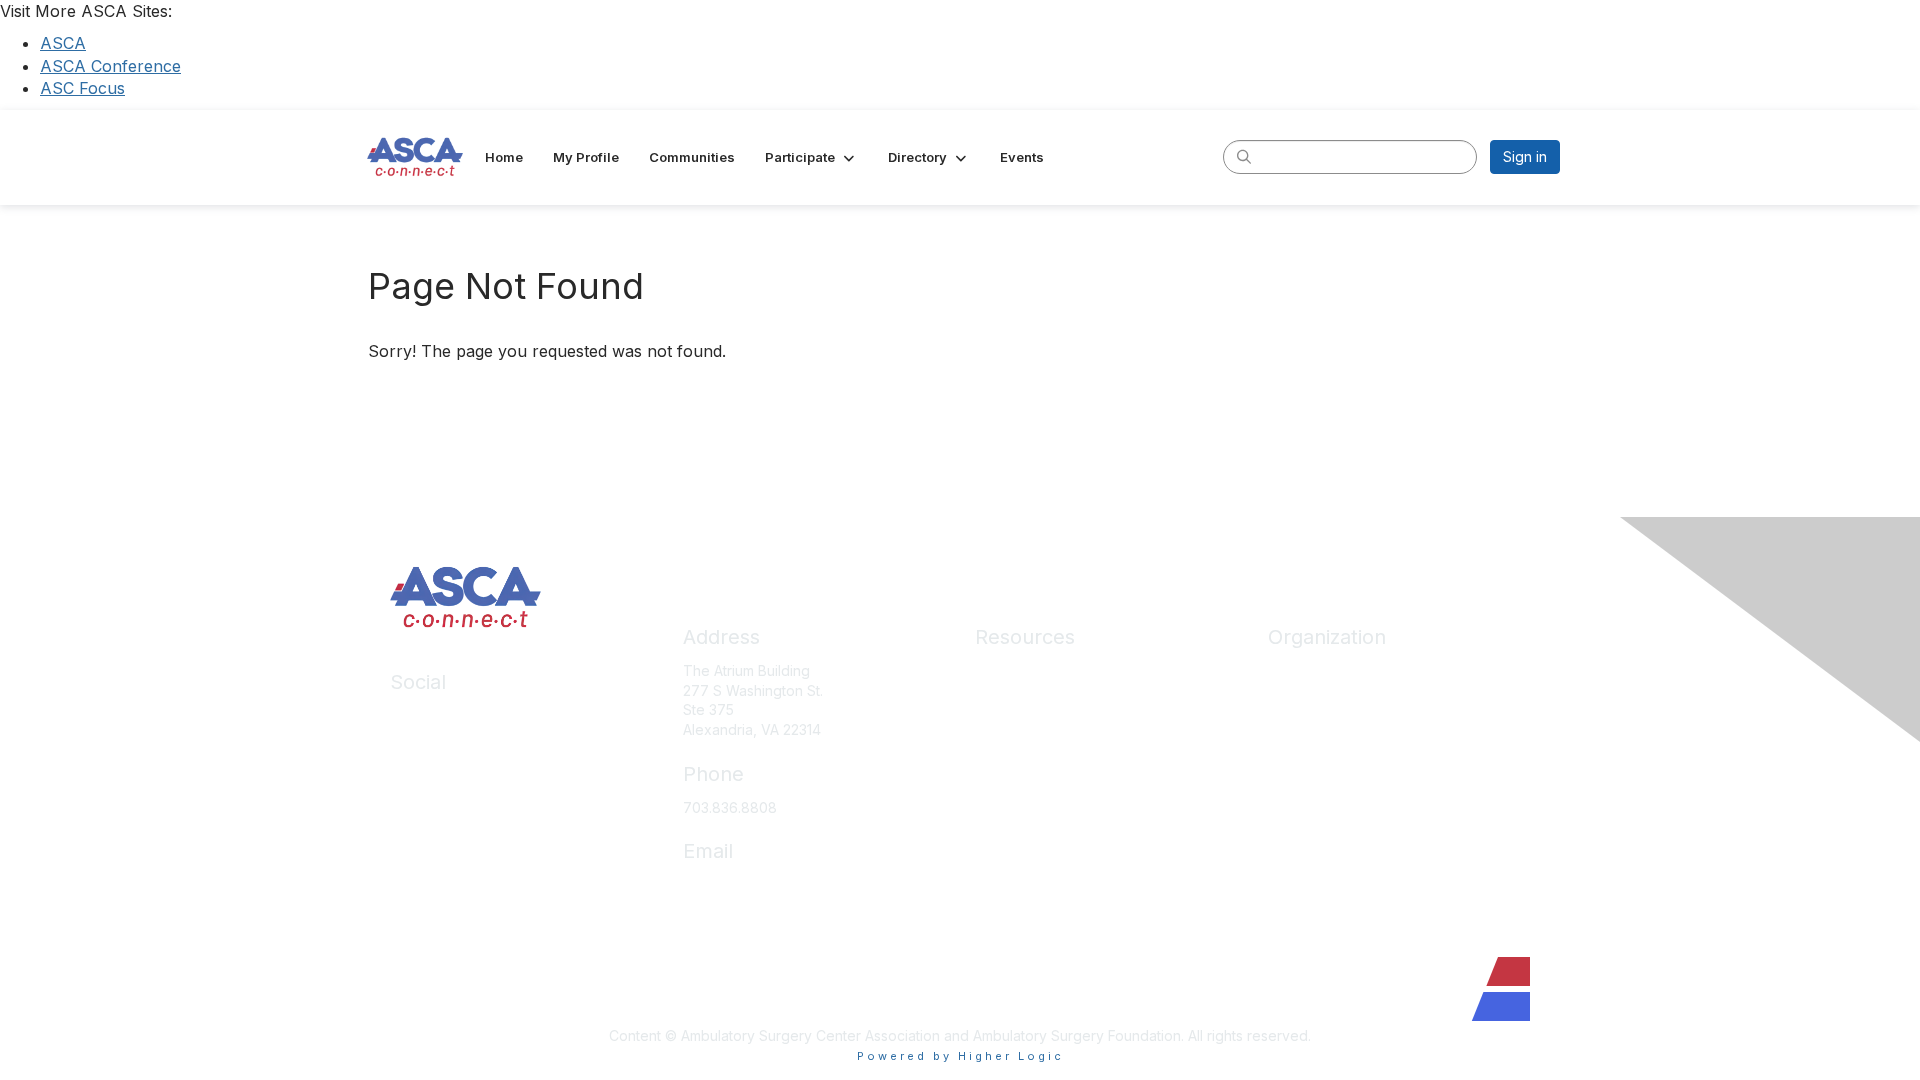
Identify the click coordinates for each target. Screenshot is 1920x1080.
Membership (1016, 759)
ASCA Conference (110, 66)
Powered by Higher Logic (960, 1056)
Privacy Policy (1021, 877)
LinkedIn (417, 715)
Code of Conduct (1032, 848)
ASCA (63, 43)
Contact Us (1304, 818)
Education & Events (1038, 729)
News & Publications (1041, 818)
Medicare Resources (1044, 670)
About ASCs (1014, 789)
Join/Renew (1307, 700)
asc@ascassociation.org (763, 884)
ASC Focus (82, 88)
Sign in (1525, 156)
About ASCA (1308, 670)
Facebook (424, 745)
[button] (811, 157)
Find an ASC (1308, 729)
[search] (1244, 156)
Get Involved (1310, 759)
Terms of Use (1019, 907)
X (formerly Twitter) (454, 774)
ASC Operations (1027, 700)
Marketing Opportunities (1347, 789)
